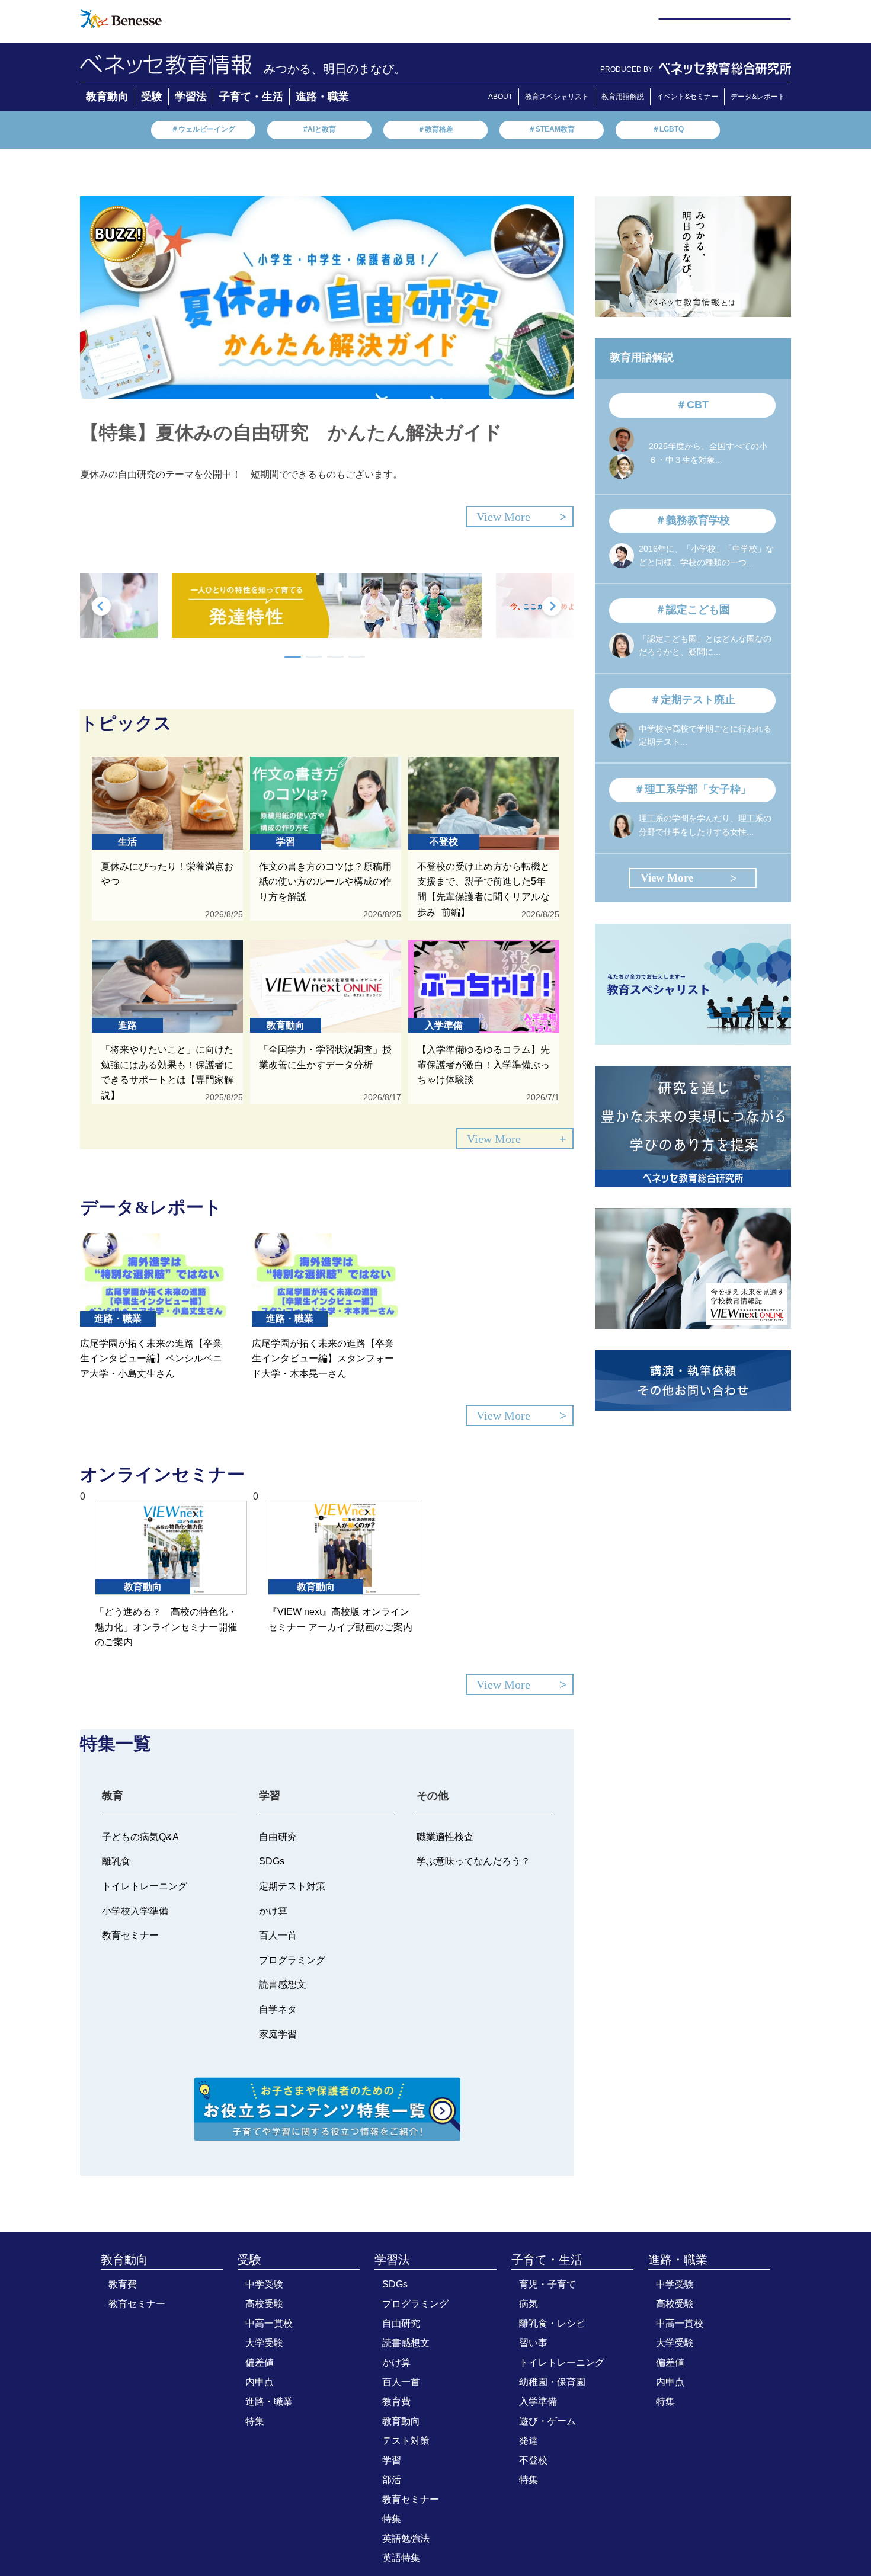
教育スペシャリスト (557, 97)
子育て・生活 (251, 97)
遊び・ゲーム (547, 2421)
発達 (529, 2441)
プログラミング (415, 2304)
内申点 (260, 2382)
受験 (152, 97)
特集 (255, 2421)
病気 (529, 2304)
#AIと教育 (320, 129)
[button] (293, 657)
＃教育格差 (435, 129)
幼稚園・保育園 (552, 2382)
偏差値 (260, 2362)
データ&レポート (758, 97)
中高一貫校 (269, 2323)
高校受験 (264, 2304)
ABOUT (500, 97)
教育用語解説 (623, 97)
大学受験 (264, 2343)
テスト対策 (406, 2441)
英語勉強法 (406, 2538)
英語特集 (401, 2558)
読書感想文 (406, 2343)
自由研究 (401, 2323)
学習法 (191, 97)
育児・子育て (547, 2284)
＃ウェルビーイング (203, 129)
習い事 (533, 2343)
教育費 (123, 2284)
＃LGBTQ (668, 129)
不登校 (533, 2460)
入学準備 (538, 2402)
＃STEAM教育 (552, 129)
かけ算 (396, 2362)
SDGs (395, 2284)
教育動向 (107, 97)
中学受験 (264, 2284)
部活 (392, 2480)
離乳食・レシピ (552, 2323)
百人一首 (401, 2382)
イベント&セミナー (687, 97)
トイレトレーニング (562, 2362)
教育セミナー (137, 2304)
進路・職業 (322, 97)
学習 (392, 2460)
